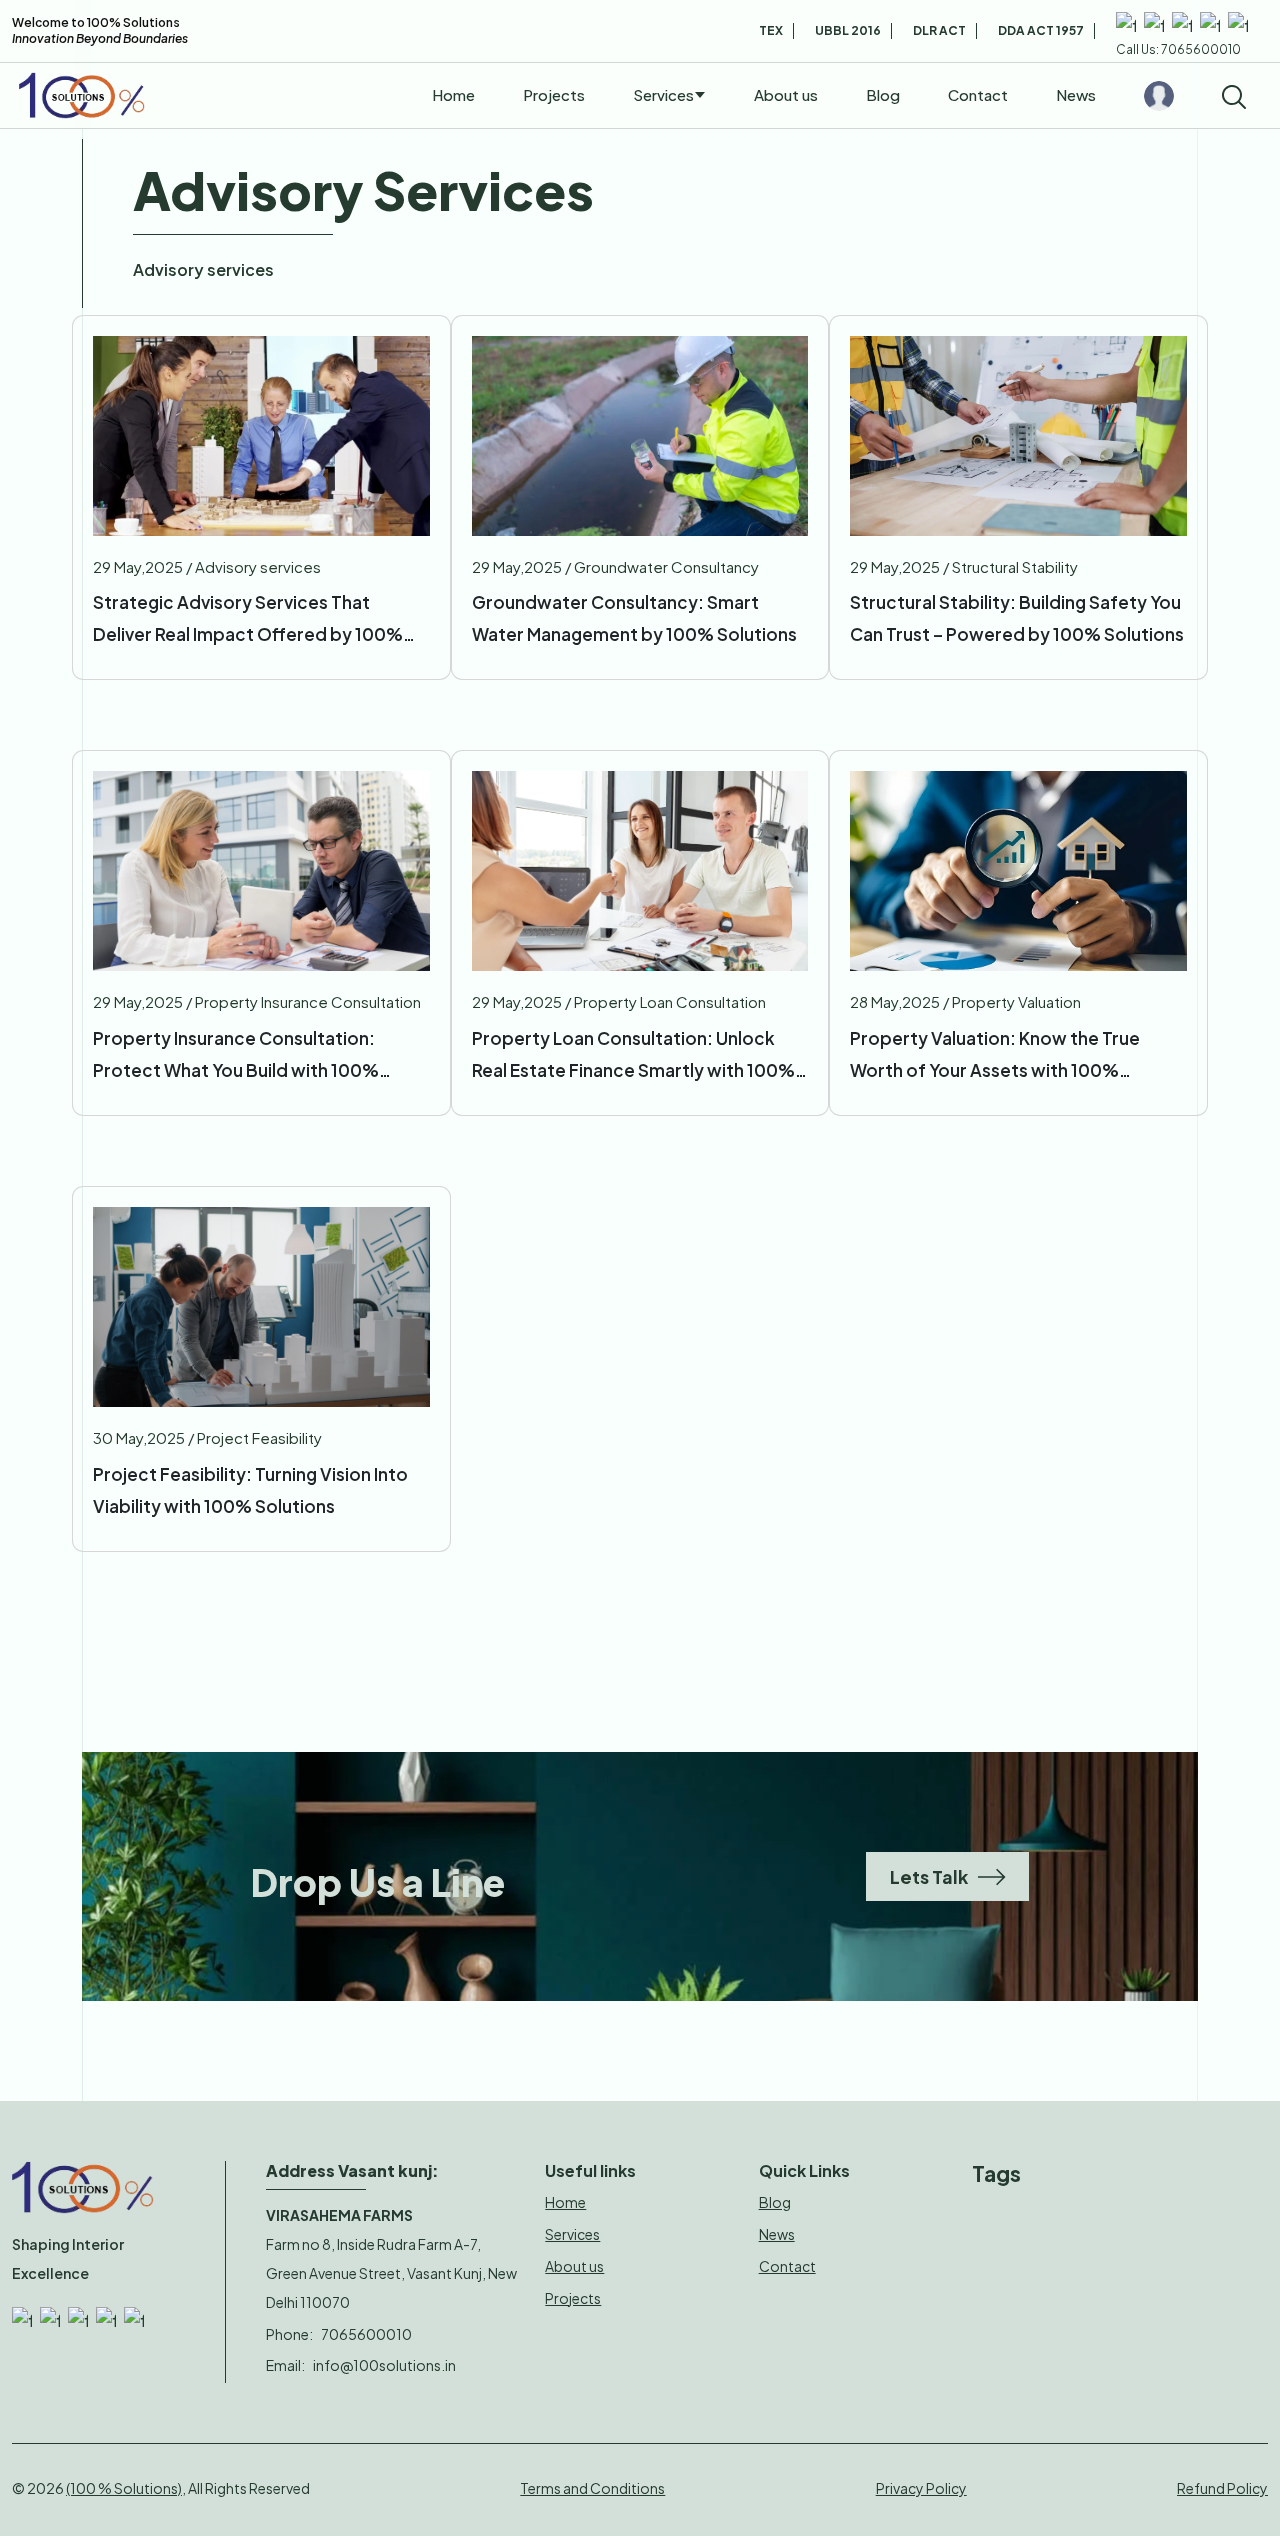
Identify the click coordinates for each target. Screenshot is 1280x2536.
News (1076, 94)
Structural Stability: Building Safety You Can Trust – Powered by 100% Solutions (1017, 618)
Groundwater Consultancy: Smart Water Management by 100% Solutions (634, 618)
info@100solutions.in (384, 2365)
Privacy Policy (921, 2488)
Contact (978, 94)
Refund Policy (1222, 2488)
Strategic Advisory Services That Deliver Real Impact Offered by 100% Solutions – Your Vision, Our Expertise (249, 622)
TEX (771, 30)
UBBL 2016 (848, 30)
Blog (883, 94)
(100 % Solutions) (124, 2488)
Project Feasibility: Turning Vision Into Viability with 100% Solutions (250, 1490)
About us (786, 94)
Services (663, 94)
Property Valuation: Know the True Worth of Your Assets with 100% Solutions (995, 1058)
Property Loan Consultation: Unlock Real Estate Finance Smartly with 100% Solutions (633, 1058)
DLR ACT (939, 30)
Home (453, 94)
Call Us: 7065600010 (1178, 49)
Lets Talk (929, 1876)
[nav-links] (1159, 96)
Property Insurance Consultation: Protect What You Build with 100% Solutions (236, 1058)
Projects (554, 94)
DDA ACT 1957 (1041, 30)
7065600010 (366, 2334)
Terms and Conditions (592, 2488)
